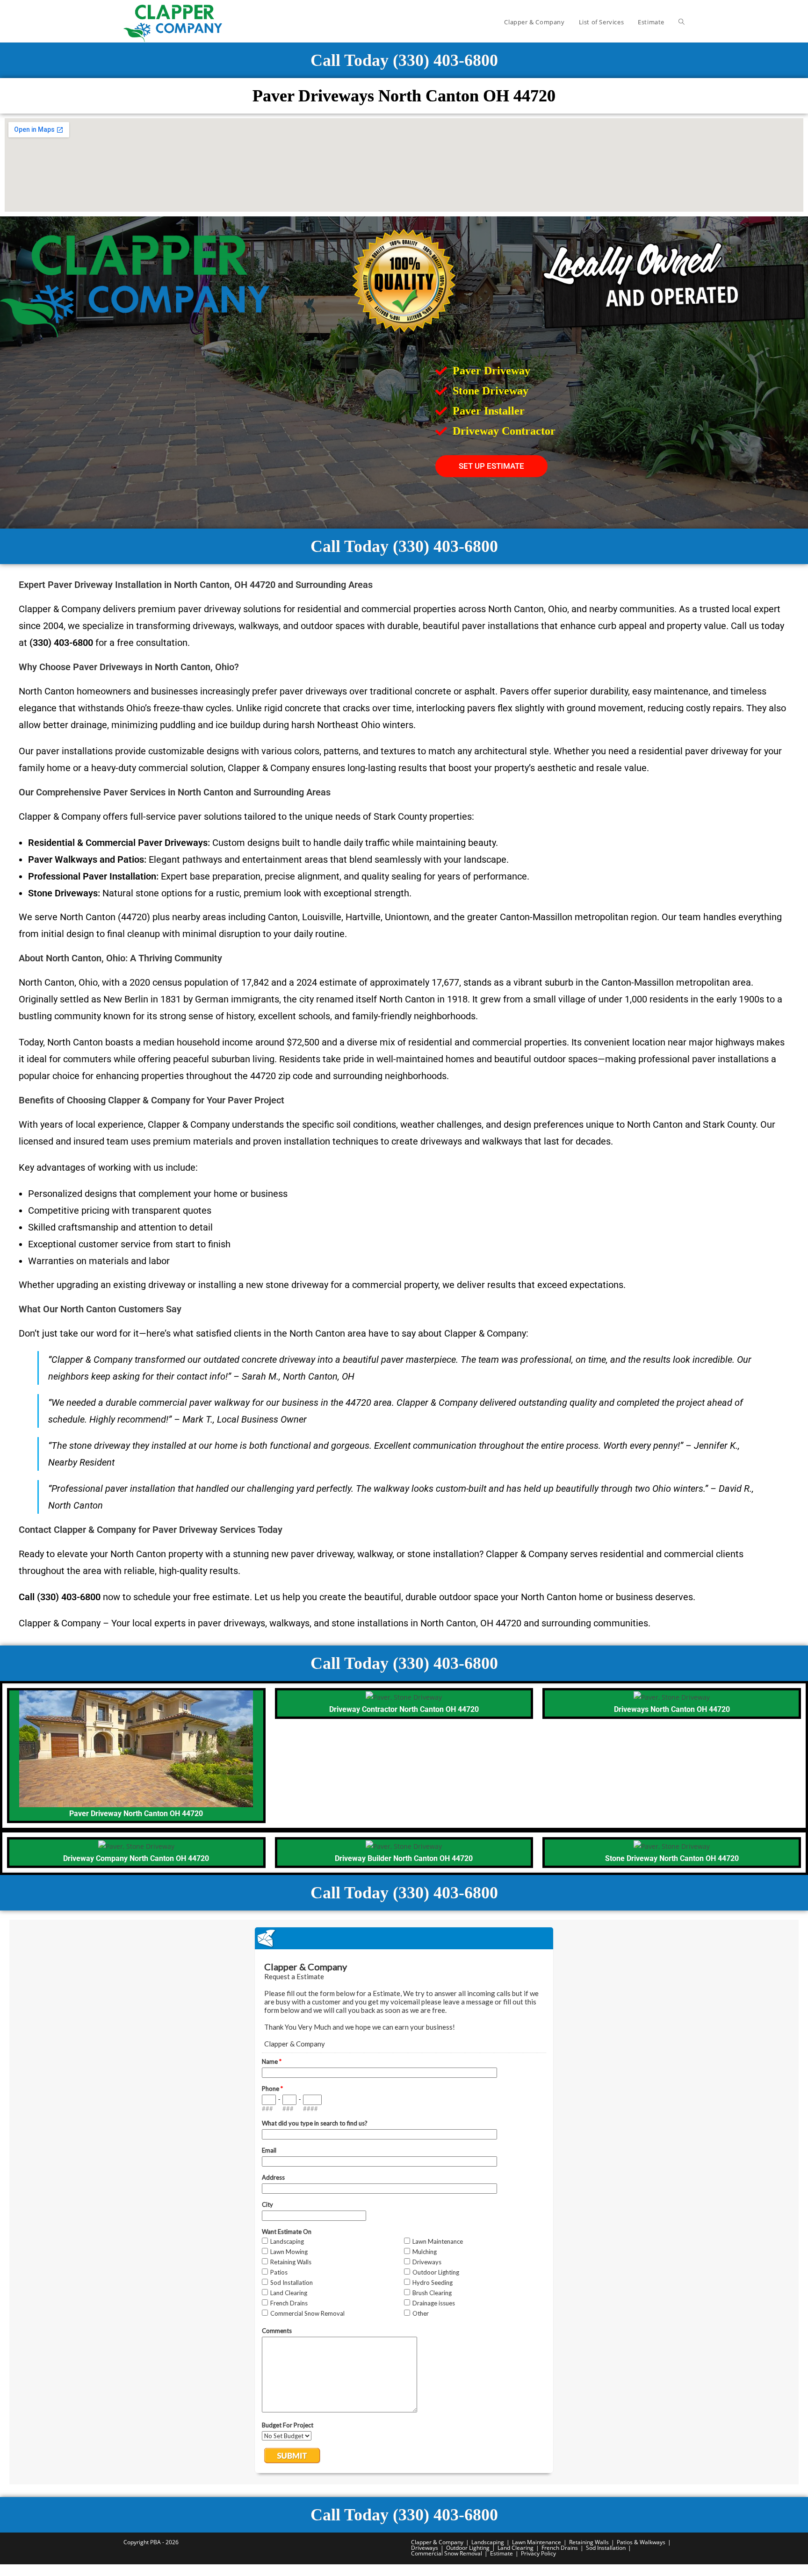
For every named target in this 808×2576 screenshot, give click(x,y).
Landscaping (488, 2542)
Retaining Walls (589, 2542)
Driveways (425, 2548)
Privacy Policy (538, 2553)
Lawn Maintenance (537, 2542)
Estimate (501, 2553)
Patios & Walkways (641, 2542)
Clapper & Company (437, 2542)
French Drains (560, 2548)
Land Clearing (516, 2548)
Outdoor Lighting (468, 2548)
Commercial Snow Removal (447, 2553)
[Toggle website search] (682, 22)
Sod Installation (606, 2548)
